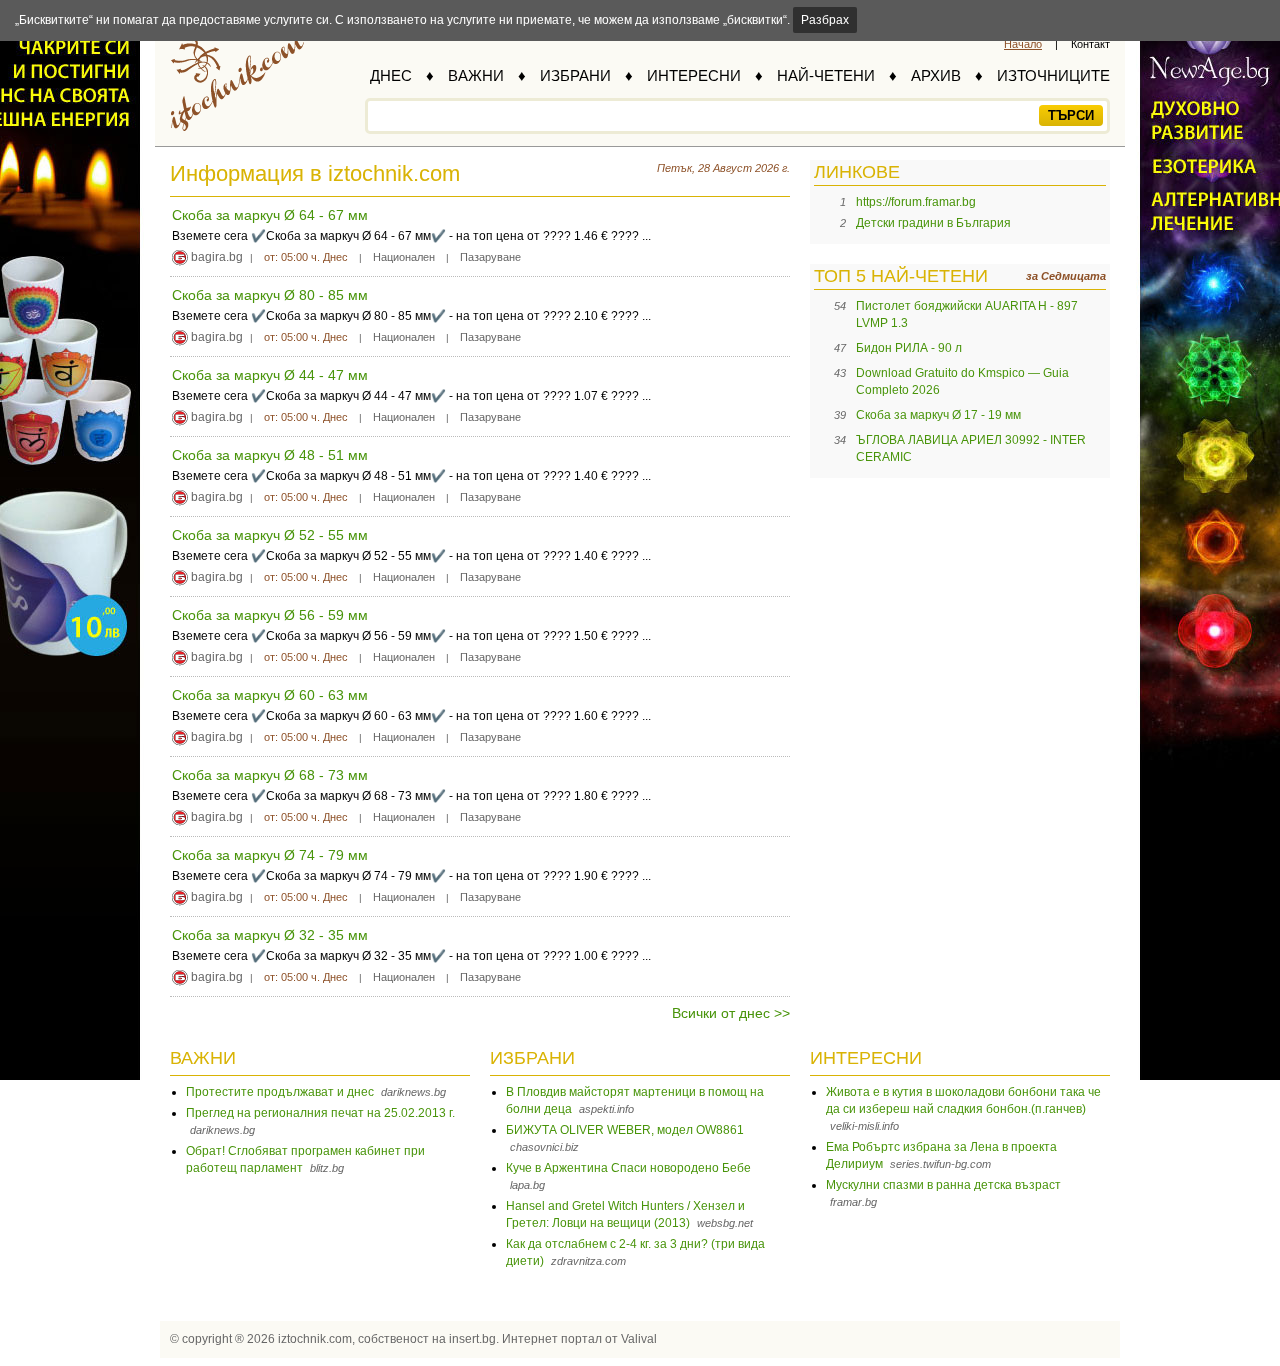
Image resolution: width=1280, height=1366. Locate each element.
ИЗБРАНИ (575, 75)
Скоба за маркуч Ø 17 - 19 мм (938, 415)
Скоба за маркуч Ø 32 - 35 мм (270, 935)
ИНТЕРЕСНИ (694, 75)
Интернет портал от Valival (579, 1339)
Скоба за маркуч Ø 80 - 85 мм (270, 295)
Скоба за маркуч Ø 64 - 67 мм (270, 215)
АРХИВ (936, 75)
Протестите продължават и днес (280, 1092)
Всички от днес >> (731, 1013)
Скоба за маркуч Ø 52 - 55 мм (270, 535)
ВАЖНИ (476, 75)
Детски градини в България (933, 223)
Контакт (1090, 44)
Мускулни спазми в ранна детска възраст (943, 1185)
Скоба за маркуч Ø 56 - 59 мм (270, 615)
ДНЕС (391, 75)
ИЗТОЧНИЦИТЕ (1053, 75)
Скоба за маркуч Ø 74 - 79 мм (270, 855)
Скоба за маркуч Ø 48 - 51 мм (270, 455)
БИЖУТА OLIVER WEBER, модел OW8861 (625, 1130)
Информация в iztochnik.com (315, 173)
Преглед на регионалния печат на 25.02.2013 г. (320, 1113)
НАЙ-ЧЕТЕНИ (826, 75)
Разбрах (825, 20)
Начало (1023, 44)
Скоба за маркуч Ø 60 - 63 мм (270, 695)
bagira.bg (217, 257)
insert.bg (472, 1339)
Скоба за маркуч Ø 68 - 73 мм (270, 775)
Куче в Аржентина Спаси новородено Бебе (628, 1168)
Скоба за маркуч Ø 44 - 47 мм (270, 375)
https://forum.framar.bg (916, 202)
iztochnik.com (315, 1339)
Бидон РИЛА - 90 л (909, 348)
